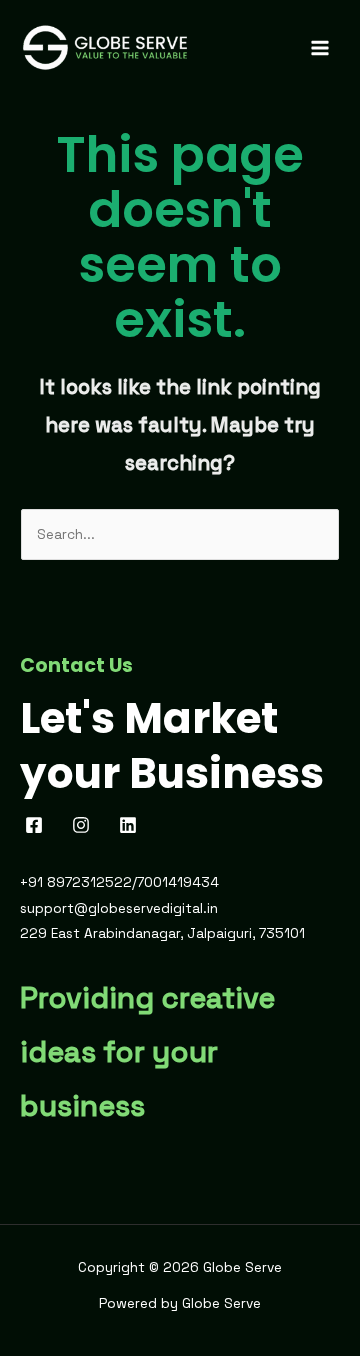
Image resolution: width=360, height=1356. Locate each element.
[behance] (131, 825)
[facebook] (37, 825)
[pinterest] (84, 825)
